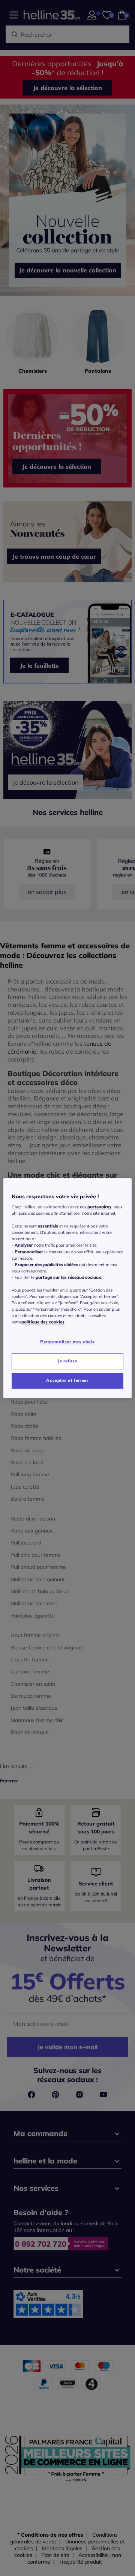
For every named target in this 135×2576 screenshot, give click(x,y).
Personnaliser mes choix (67, 1342)
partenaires (99, 1207)
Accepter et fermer (67, 1380)
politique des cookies (43, 1322)
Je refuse (67, 1361)
